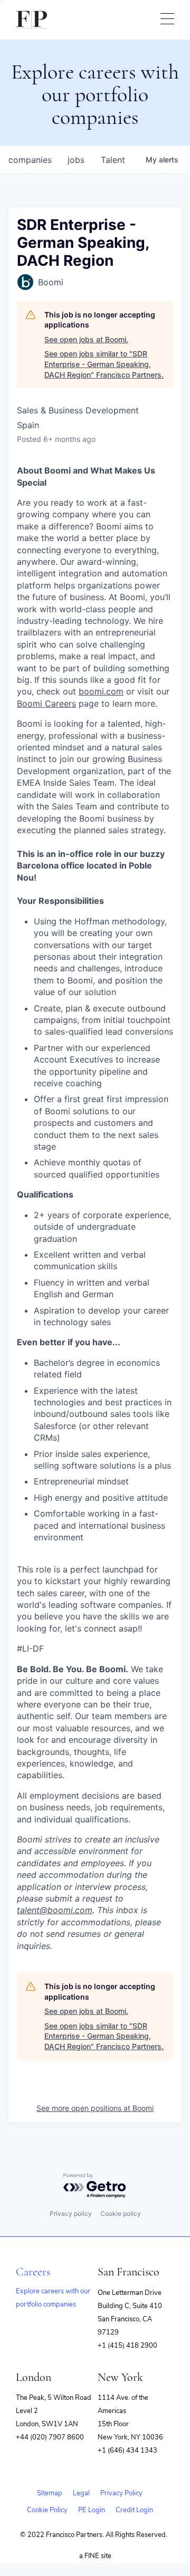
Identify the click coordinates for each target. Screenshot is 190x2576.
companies (30, 160)
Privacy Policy (121, 2493)
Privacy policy (71, 2213)
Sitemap (50, 2493)
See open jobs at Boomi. (86, 339)
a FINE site (95, 2556)
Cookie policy (121, 2213)
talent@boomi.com (55, 1910)
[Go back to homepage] (32, 20)
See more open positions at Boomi (95, 2108)
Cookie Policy (47, 2510)
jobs (76, 160)
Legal (81, 2493)
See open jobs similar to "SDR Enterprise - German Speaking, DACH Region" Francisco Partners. (104, 364)
